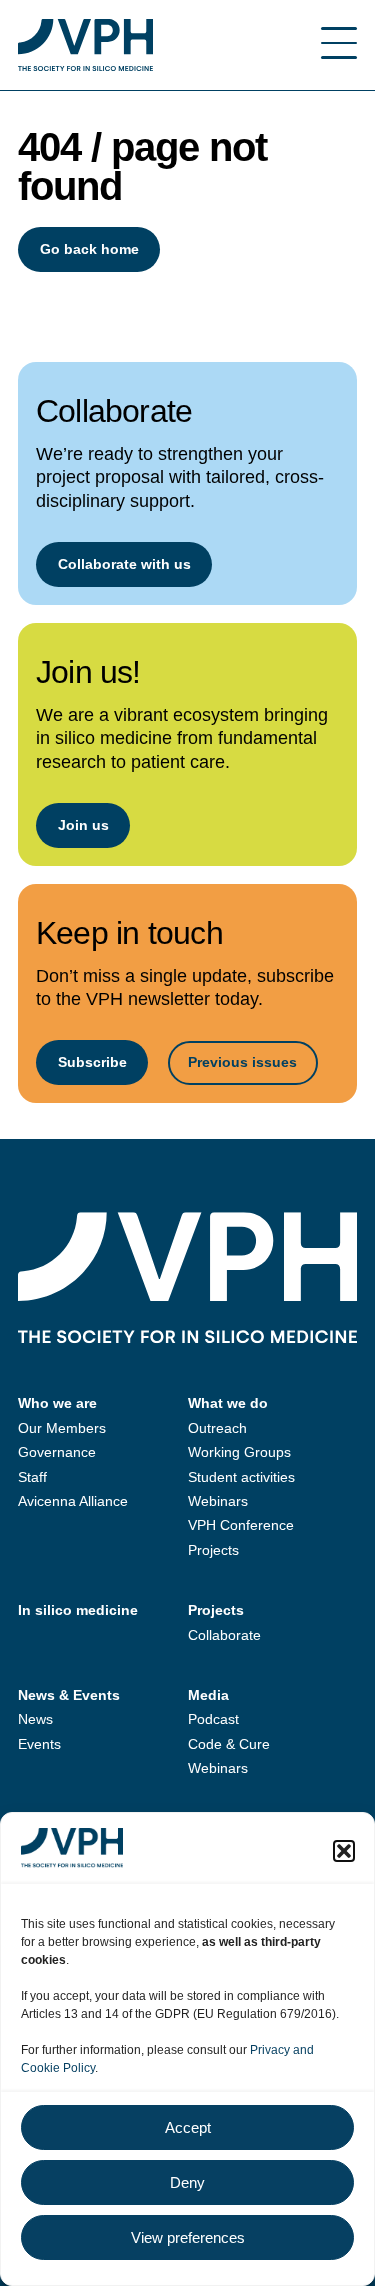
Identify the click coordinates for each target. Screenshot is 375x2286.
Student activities (241, 1477)
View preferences (188, 2237)
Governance (57, 1452)
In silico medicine (78, 1610)
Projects (213, 1550)
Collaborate (224, 1635)
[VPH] (85, 45)
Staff (32, 1477)
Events (39, 1744)
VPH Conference (241, 1525)
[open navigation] (339, 45)
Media (208, 1695)
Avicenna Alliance (73, 1501)
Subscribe (92, 1062)
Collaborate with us (124, 564)
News (35, 1719)
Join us (83, 825)
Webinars (218, 1501)
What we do (228, 1403)
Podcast (213, 1719)
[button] (344, 1851)
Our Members (62, 1428)
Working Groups (239, 1452)
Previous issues (242, 1062)
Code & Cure (229, 1744)
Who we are (57, 1403)
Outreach (217, 1428)
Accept (188, 2127)
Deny (187, 2182)
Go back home (89, 249)
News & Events (69, 1695)
